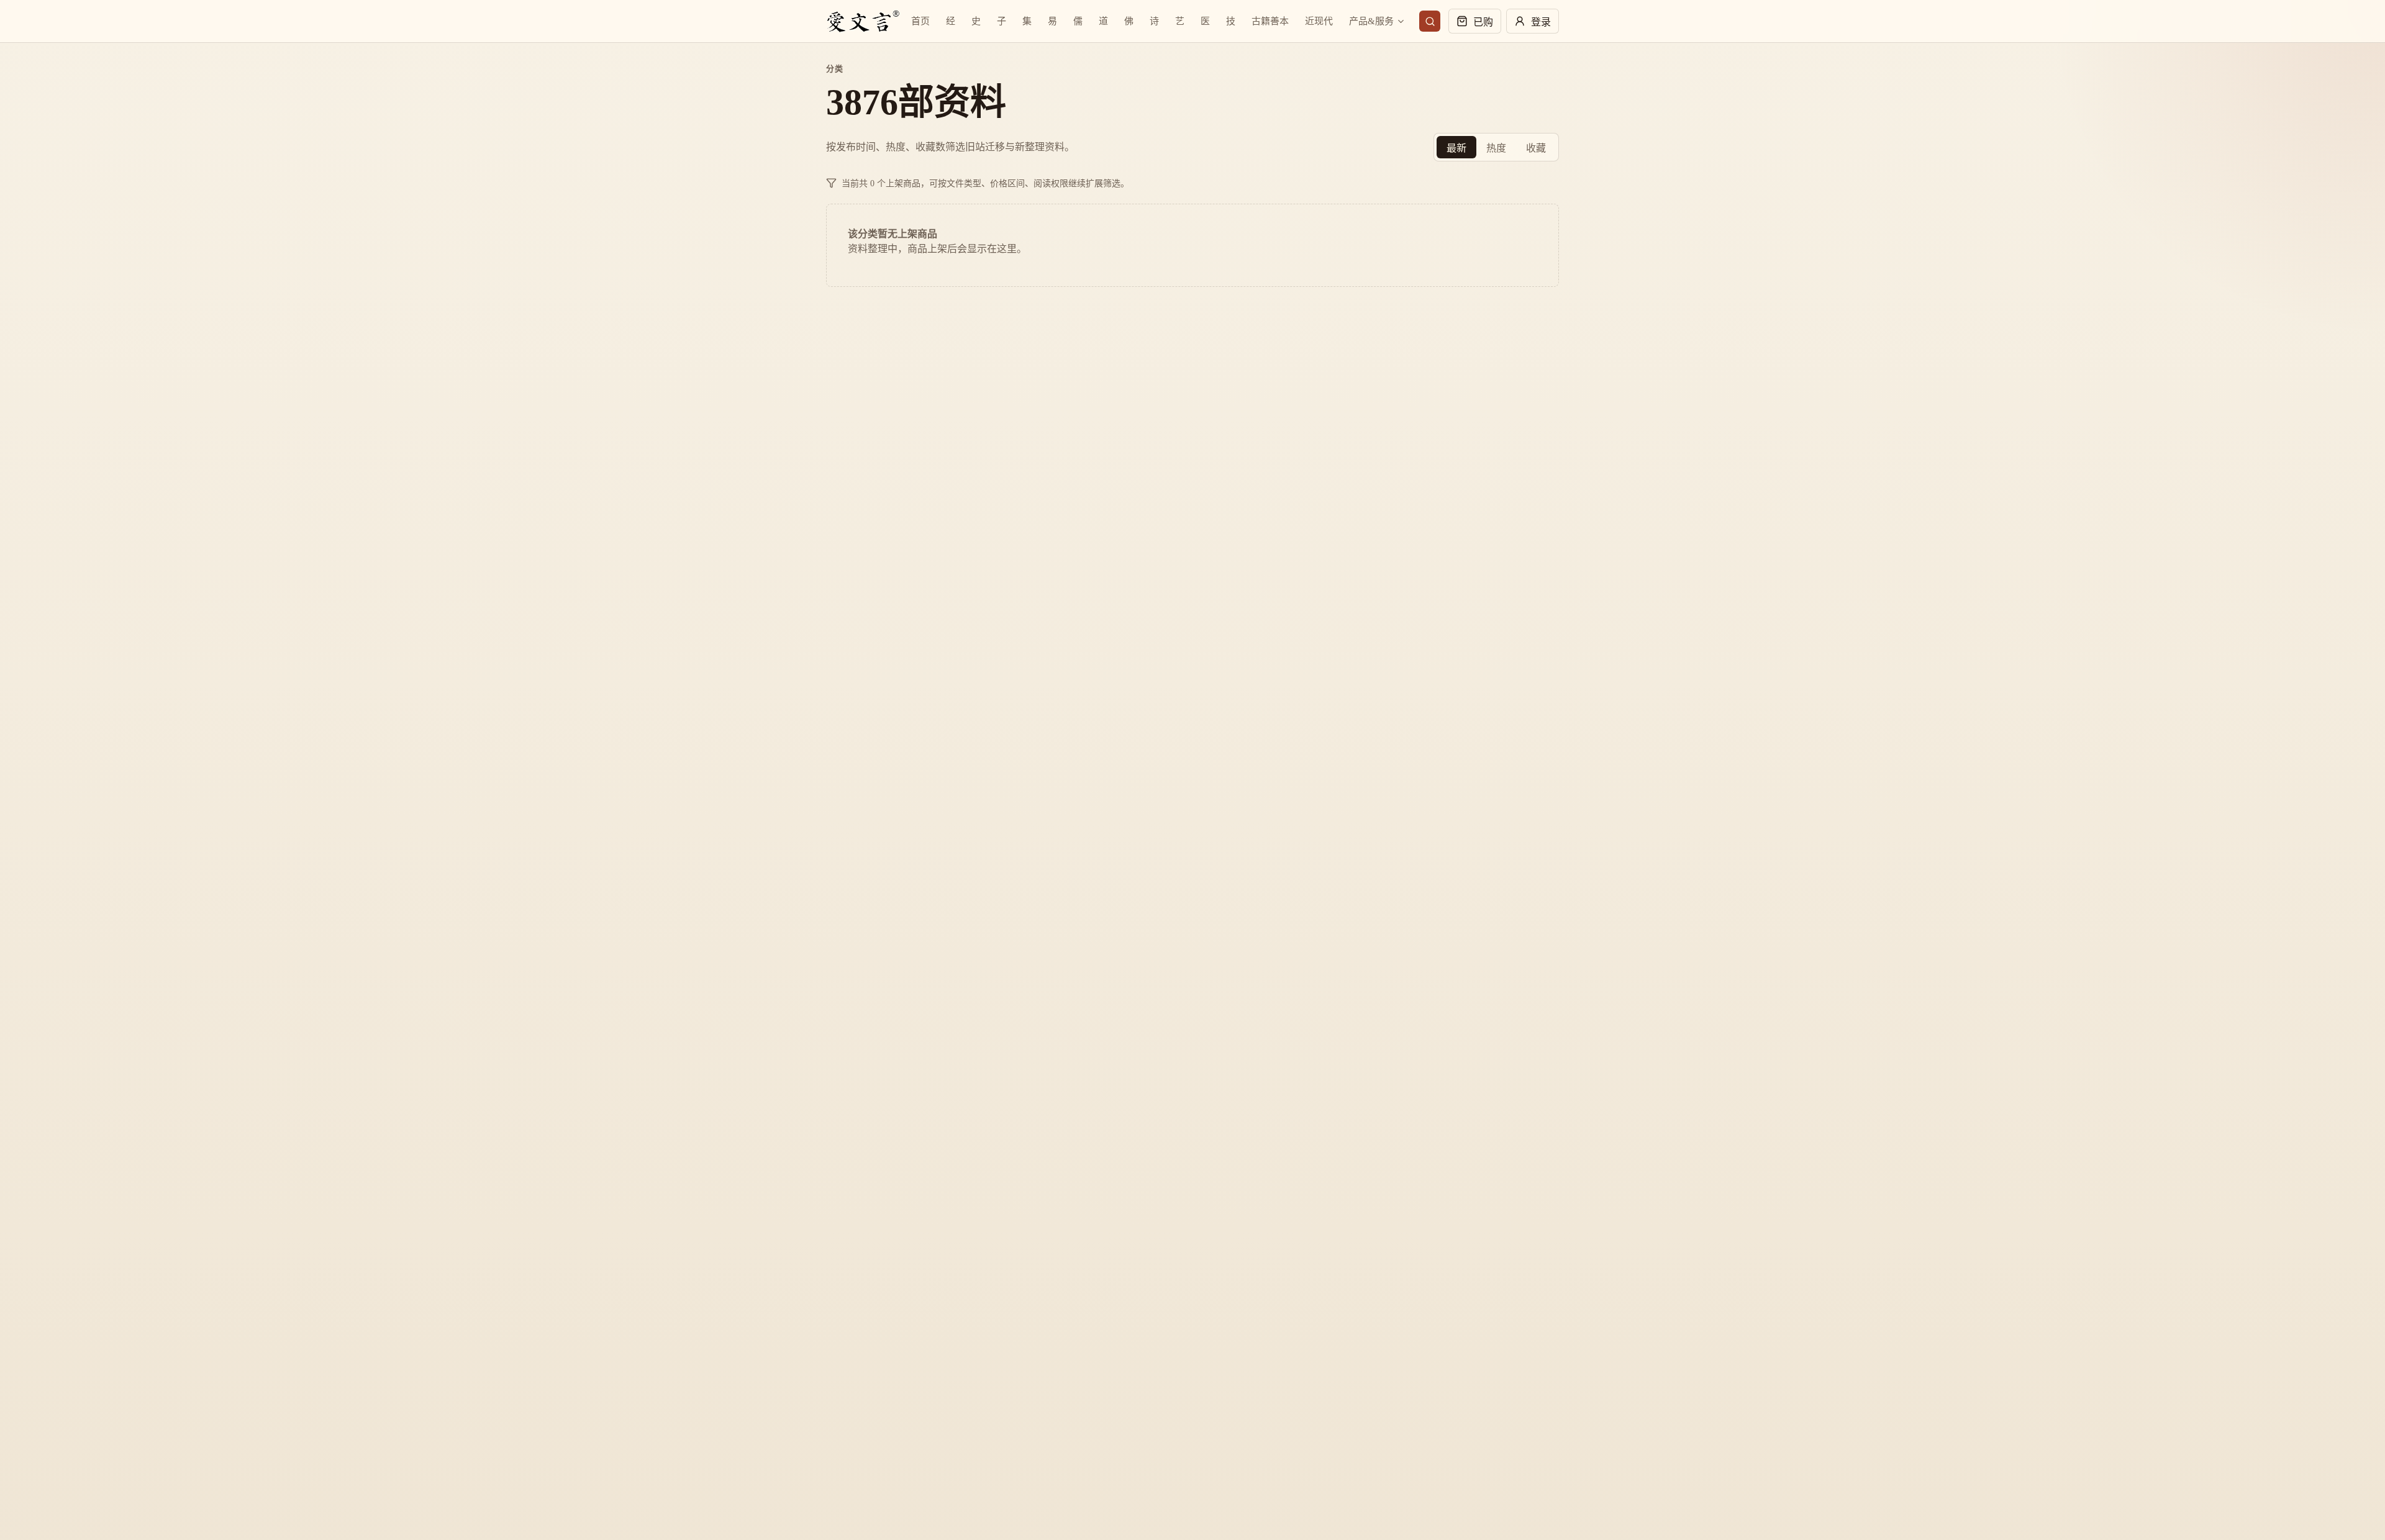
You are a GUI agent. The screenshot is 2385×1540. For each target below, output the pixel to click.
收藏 (1536, 148)
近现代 (1319, 21)
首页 (920, 21)
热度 (1496, 148)
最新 (1456, 148)
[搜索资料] (1430, 21)
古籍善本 (1270, 21)
